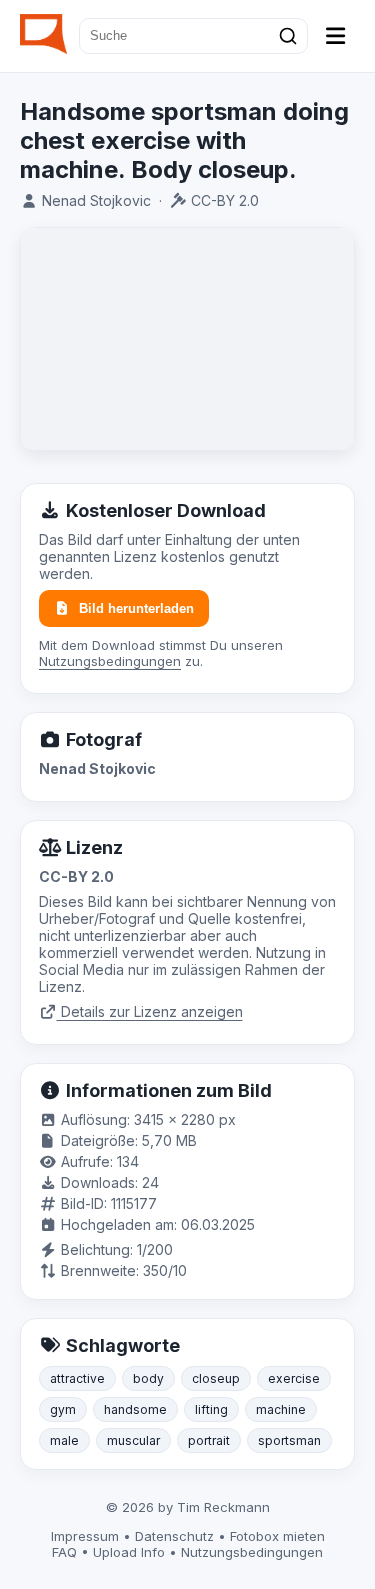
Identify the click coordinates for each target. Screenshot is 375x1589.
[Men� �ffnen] (336, 36)
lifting (211, 1409)
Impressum (85, 1536)
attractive (77, 1378)
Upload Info (129, 1552)
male (64, 1440)
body (148, 1378)
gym (63, 1409)
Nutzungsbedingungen (110, 661)
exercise (294, 1378)
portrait (209, 1440)
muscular (133, 1440)
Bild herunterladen (136, 608)
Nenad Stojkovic (96, 200)
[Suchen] (288, 36)
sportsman (289, 1440)
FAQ (64, 1552)
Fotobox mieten (277, 1536)
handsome (135, 1409)
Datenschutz (174, 1536)
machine (281, 1409)
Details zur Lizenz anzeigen (150, 1011)
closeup (216, 1378)
